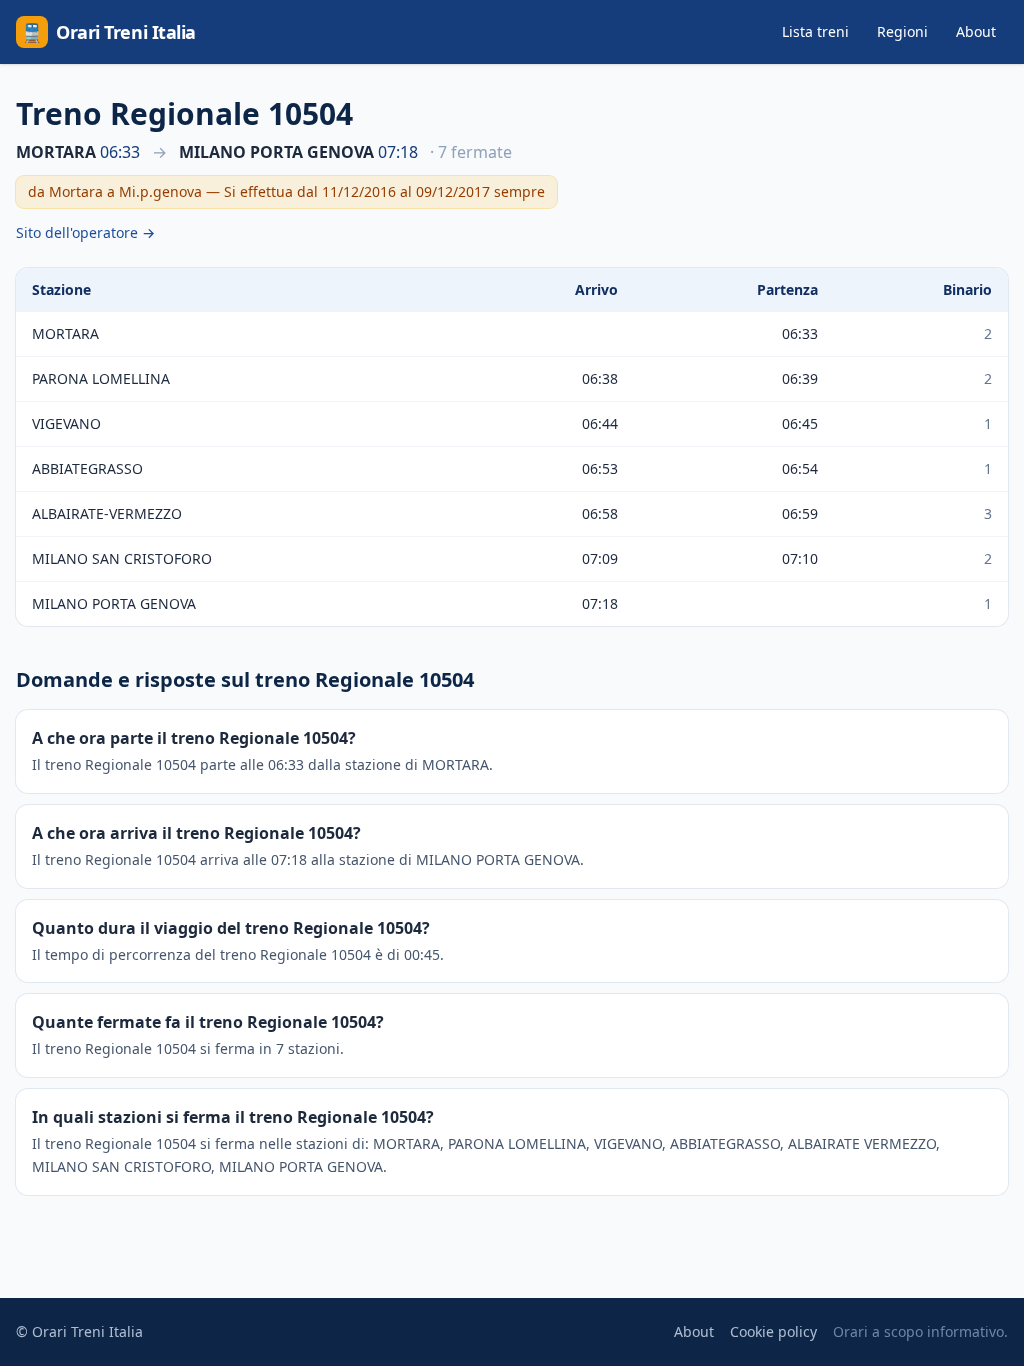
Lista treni (815, 31)
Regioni (902, 31)
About (976, 31)
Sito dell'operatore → (85, 232)
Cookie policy (773, 1331)
